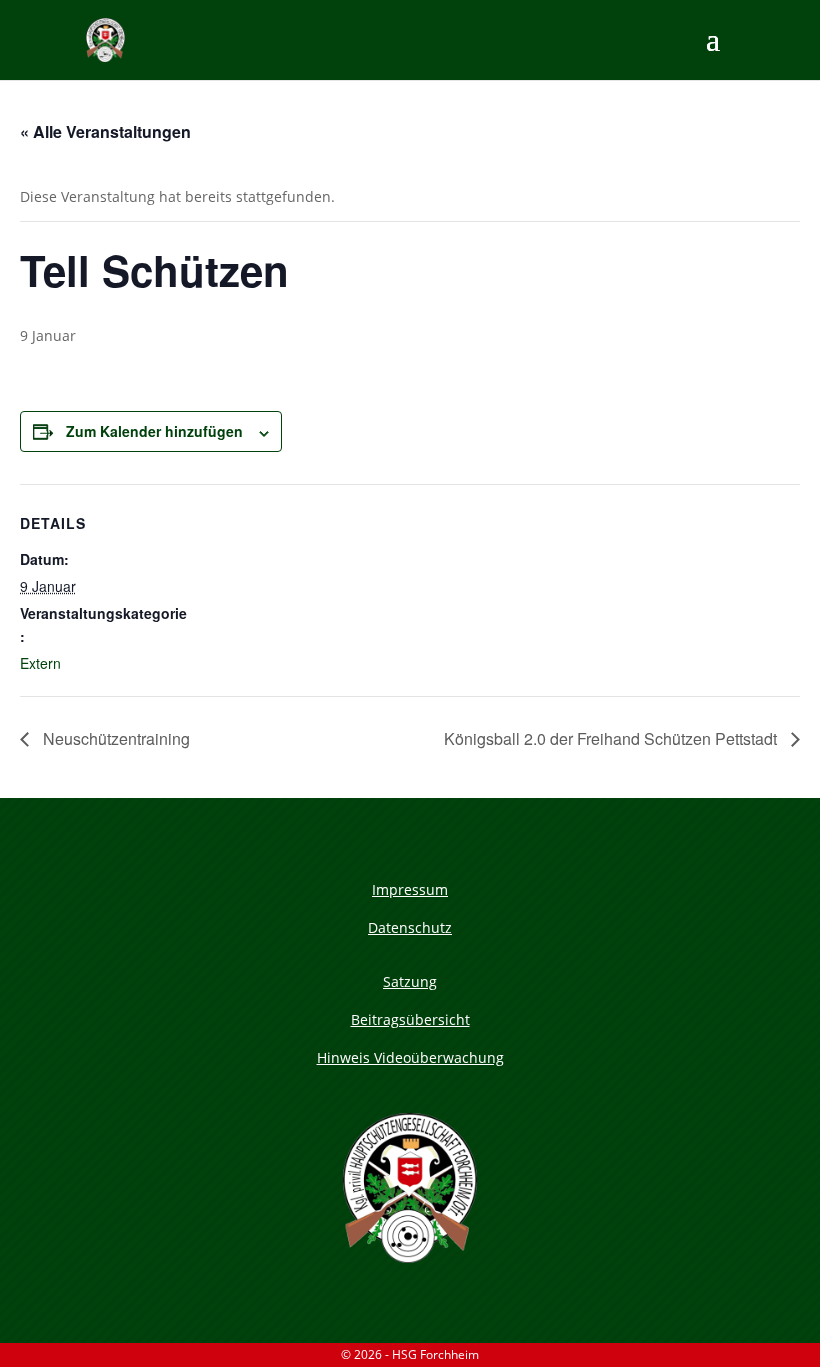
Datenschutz (410, 927)
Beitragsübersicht (410, 1019)
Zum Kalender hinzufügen (154, 431)
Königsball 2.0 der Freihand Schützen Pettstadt (612, 738)
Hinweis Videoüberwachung (410, 1057)
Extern (40, 663)
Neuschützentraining (114, 738)
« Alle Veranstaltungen (105, 131)
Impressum (410, 889)
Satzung (410, 981)
